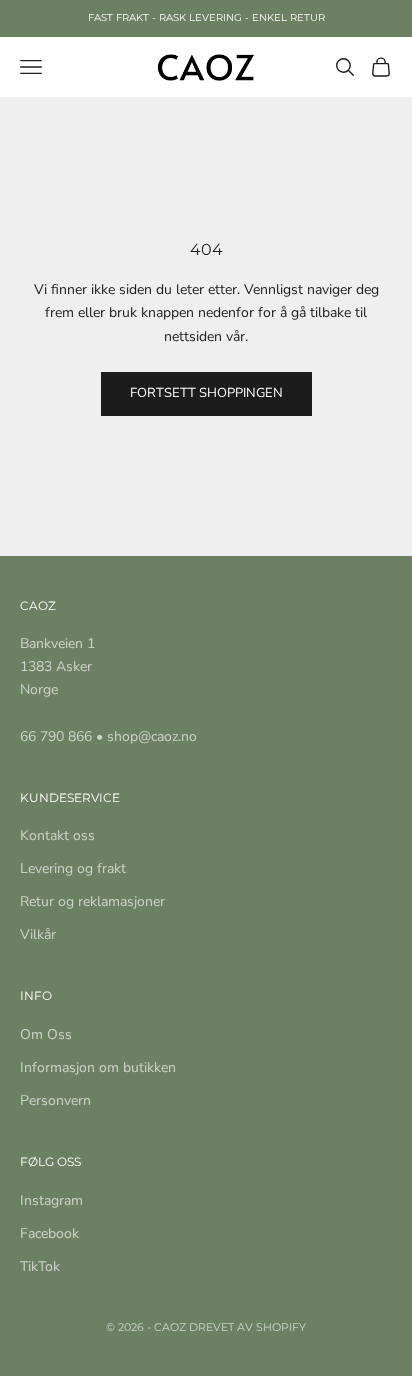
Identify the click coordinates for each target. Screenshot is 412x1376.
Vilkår (38, 934)
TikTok (40, 1266)
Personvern (55, 1100)
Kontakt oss (57, 835)
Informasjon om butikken (98, 1067)
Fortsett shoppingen (206, 393)
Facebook (49, 1233)
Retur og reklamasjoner (92, 901)
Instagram (51, 1200)
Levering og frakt (73, 868)
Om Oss (46, 1034)
